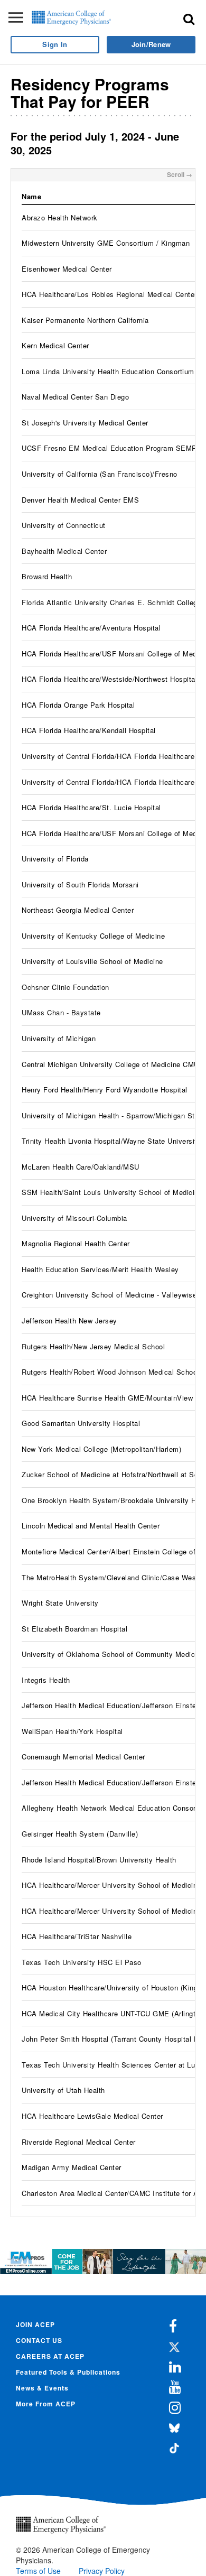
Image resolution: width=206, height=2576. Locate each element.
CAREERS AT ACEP (50, 2356)
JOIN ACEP (35, 2324)
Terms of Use (38, 2571)
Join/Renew (151, 44)
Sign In (55, 44)
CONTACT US (39, 2340)
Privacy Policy (102, 2571)
